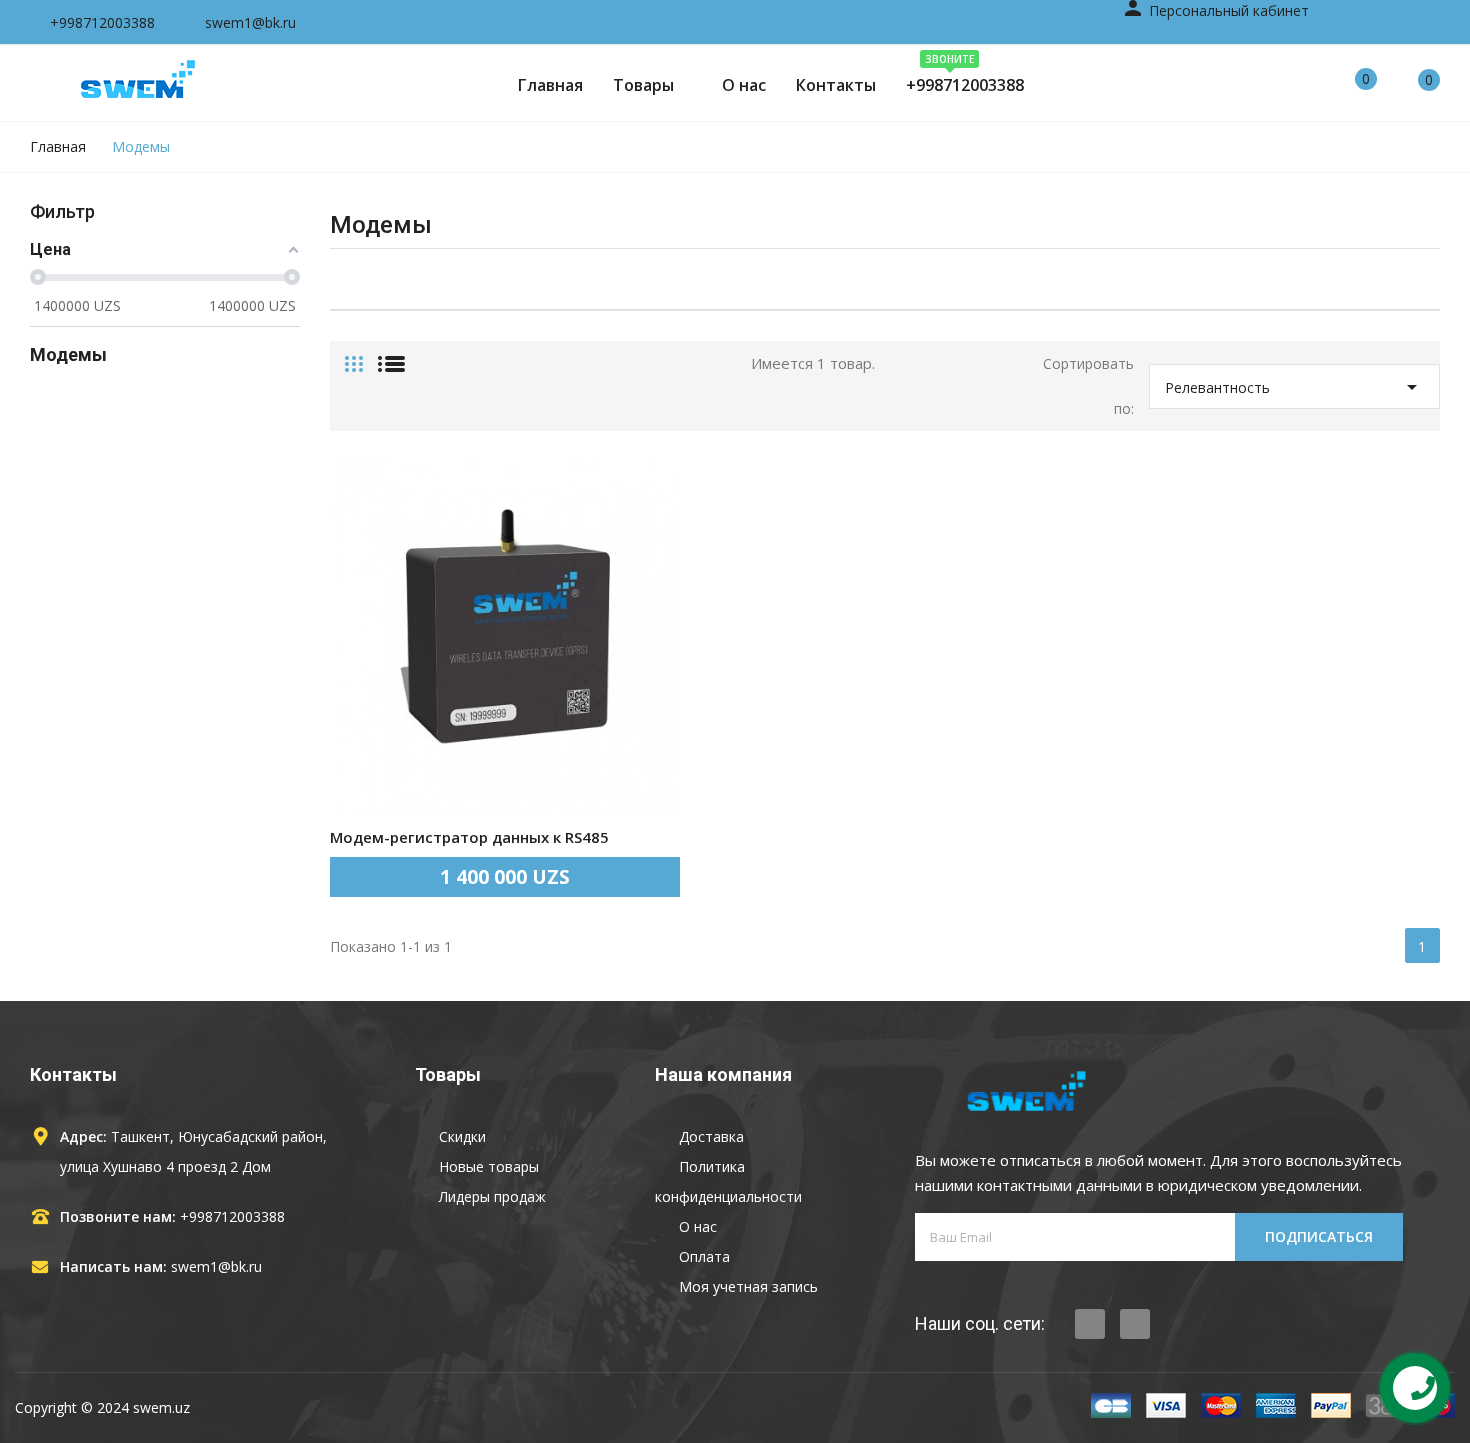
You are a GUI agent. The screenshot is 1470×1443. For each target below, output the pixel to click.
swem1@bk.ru (216, 1266)
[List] (391, 356)
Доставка (709, 1136)
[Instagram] (1135, 1324)
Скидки (460, 1136)
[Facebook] (1090, 1324)
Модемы (68, 354)
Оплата (702, 1256)
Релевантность (1294, 387)
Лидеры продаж (490, 1196)
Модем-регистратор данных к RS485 (469, 837)
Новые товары (487, 1166)
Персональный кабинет (1215, 10)
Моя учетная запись (746, 1286)
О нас (696, 1226)
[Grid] (354, 356)
